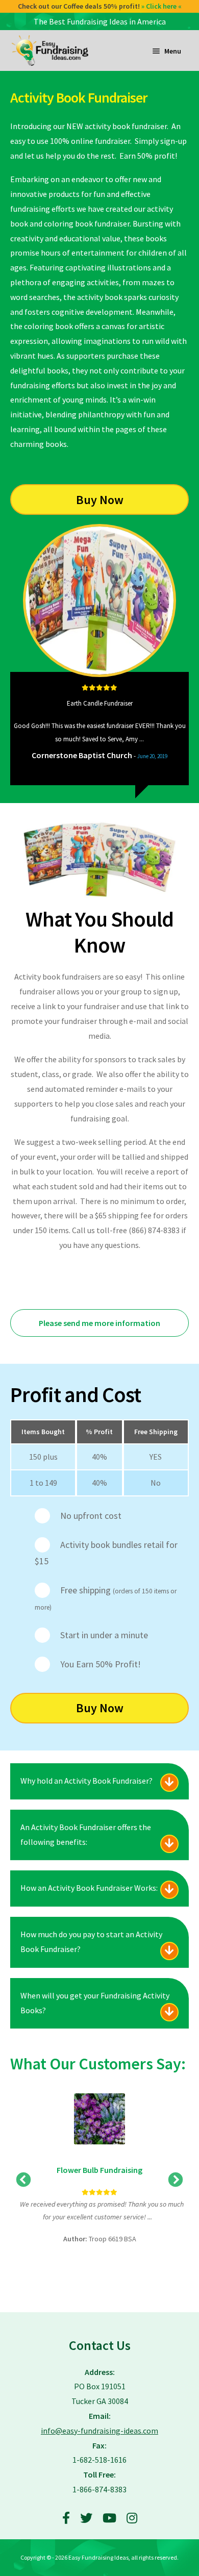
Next (183, 729)
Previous (16, 729)
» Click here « (161, 6)
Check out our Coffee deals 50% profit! (100, 6)
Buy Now (100, 500)
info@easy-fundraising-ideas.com (99, 2431)
